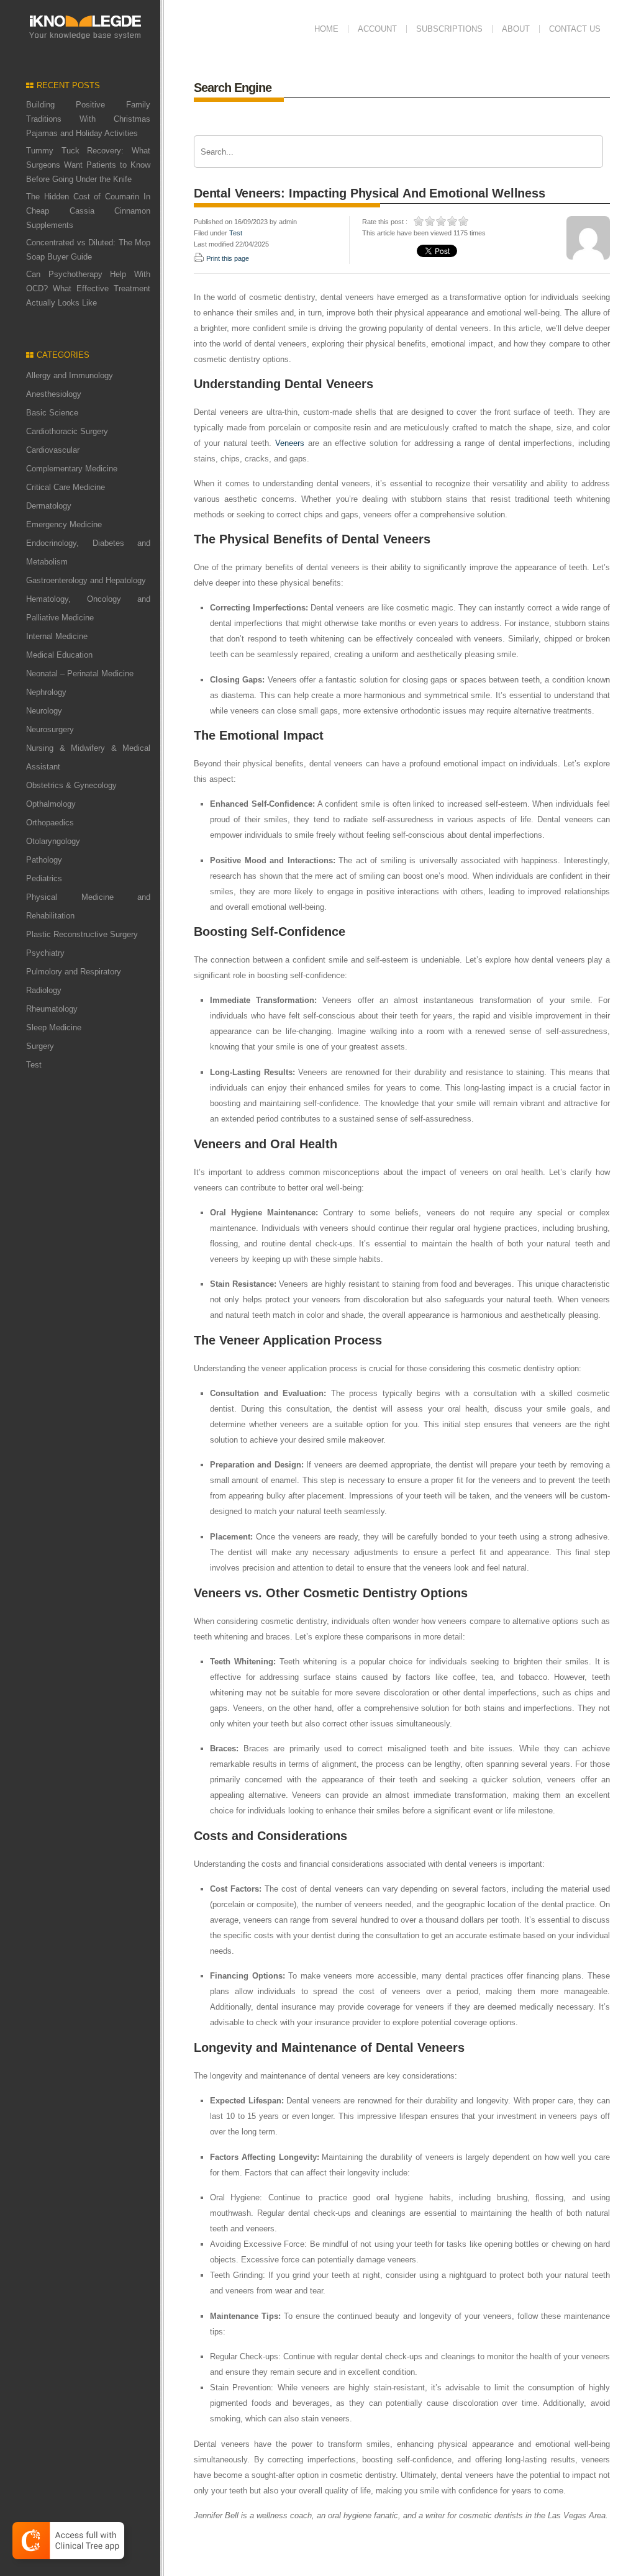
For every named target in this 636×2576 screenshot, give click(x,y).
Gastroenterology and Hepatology (86, 580)
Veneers (290, 443)
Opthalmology (51, 804)
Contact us (575, 29)
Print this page (228, 258)
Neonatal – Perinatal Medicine (80, 673)
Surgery (40, 1046)
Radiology (44, 990)
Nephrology (46, 692)
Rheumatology (52, 1009)
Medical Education (59, 655)
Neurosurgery (50, 729)
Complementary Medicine (72, 469)
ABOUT (516, 29)
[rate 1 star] (419, 221)
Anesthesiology (54, 394)
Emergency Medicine (64, 524)
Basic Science (52, 413)
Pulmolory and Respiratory (74, 972)
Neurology (44, 711)
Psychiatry (45, 953)
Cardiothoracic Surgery (67, 431)
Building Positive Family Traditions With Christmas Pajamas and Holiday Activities (88, 119)
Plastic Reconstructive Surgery (82, 934)
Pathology (44, 860)
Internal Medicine (57, 636)
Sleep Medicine (54, 1027)
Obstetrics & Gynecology (71, 785)
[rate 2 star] (430, 221)
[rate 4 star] (453, 221)
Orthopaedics (50, 823)
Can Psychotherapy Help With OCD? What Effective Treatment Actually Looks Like (88, 288)
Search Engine (233, 88)
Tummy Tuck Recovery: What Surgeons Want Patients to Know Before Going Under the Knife (88, 165)
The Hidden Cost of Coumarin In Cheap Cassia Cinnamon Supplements (88, 211)
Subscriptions (449, 29)
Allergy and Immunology (70, 375)
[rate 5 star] (464, 221)
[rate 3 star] (442, 221)
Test (34, 1065)
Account (377, 29)
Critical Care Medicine (66, 487)
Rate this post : (385, 222)
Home (326, 29)
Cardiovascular (53, 450)
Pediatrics (44, 878)
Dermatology (49, 506)
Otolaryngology (53, 841)
